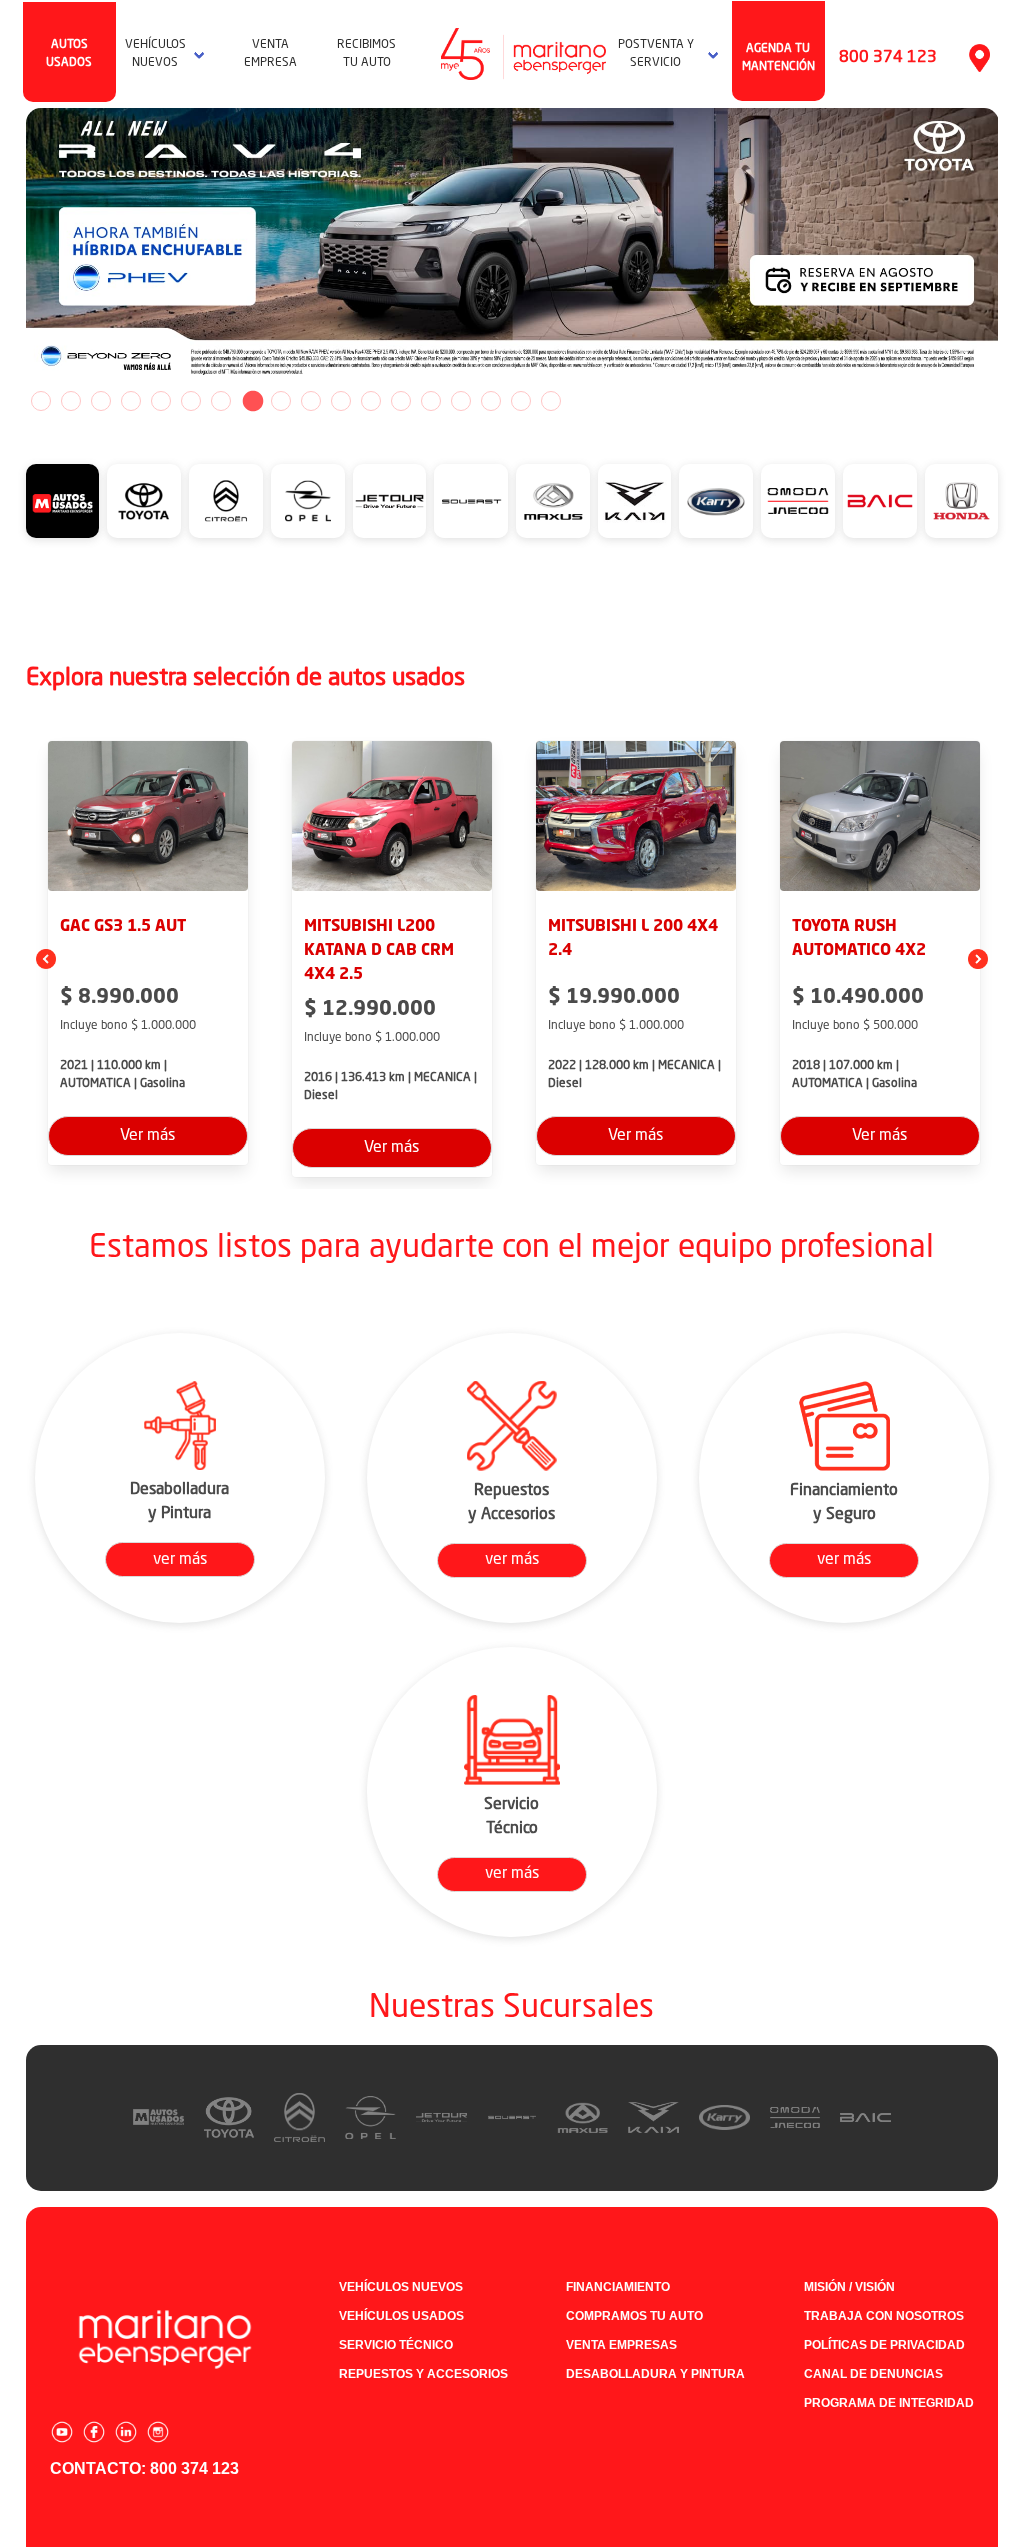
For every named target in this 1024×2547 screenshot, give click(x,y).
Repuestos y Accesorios (423, 2374)
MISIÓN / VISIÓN (849, 2287)
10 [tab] (311, 401)
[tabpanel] (512, 247)
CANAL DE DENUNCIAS (873, 2374)
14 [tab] (431, 401)
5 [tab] (161, 401)
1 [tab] (41, 401)
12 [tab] (371, 401)
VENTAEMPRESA (270, 54)
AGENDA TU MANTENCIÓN (778, 58)
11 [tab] (341, 401)
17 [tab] (521, 401)
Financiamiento (618, 2287)
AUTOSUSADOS (69, 54)
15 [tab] (461, 401)
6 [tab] (191, 401)
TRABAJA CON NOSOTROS (884, 2316)
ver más (180, 1560)
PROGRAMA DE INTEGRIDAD (889, 2403)
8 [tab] (251, 401)
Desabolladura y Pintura (655, 2374)
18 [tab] (551, 401)
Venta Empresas (621, 2345)
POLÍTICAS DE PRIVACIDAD (884, 2345)
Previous (11, 247)
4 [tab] (131, 401)
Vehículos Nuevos (401, 2287)
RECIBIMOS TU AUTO (366, 54)
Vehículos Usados (401, 2316)
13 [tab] (401, 401)
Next (1013, 247)
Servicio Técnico (396, 2345)
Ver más (147, 1136)
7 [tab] (221, 401)
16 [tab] (491, 401)
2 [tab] (71, 401)
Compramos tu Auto (634, 2316)
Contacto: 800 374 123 (144, 2468)
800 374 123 (888, 58)
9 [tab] (281, 401)
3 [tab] (101, 401)
